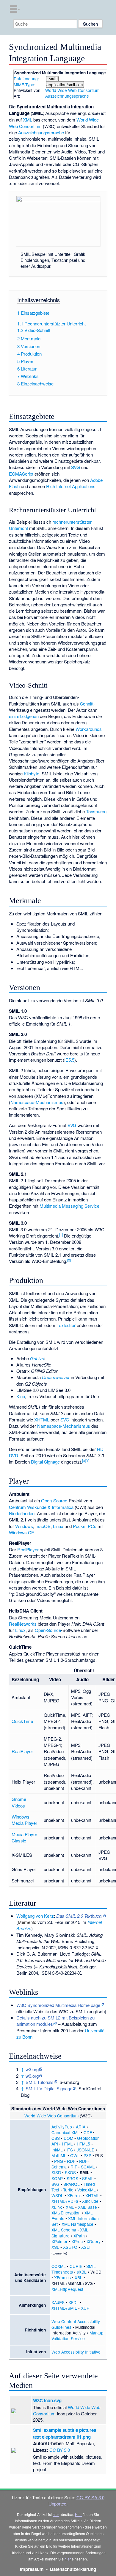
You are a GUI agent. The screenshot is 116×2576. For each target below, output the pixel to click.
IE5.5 (69, 1060)
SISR (56, 2172)
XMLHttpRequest (67, 2289)
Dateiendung (26, 79)
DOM (68, 2138)
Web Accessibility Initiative (76, 2352)
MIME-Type (24, 84)
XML (28, 120)
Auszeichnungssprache (67, 96)
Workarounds (89, 729)
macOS (43, 1526)
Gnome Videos (19, 1802)
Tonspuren (96, 811)
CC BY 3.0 (60, 2450)
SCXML (88, 2167)
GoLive (37, 1358)
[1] (61, 1234)
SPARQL (72, 2184)
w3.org (32, 2069)
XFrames (62, 2277)
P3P (87, 2155)
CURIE (76, 2266)
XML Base (87, 2207)
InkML (57, 2150)
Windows (24, 1526)
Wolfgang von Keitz (35, 1916)
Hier (78, 2514)
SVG (76, 467)
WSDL (57, 2195)
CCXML (59, 2266)
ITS (70, 2150)
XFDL (74, 2302)
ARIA (81, 2127)
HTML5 (83, 2144)
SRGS (72, 2178)
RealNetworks (23, 1624)
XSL (55, 2247)
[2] (69, 1260)
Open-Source (54, 1500)
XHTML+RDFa (65, 2201)
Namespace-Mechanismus (37, 1102)
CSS (56, 2138)
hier (56, 2514)
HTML (67, 2144)
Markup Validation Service (77, 2336)
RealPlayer (28, 1549)
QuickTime (22, 1721)
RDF (71, 2161)
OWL (75, 2155)
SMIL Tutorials (40, 2082)
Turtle (68, 2190)
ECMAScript (21, 474)
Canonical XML (66, 2132)
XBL (79, 2277)
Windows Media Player (24, 1820)
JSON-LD (86, 2150)
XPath (79, 2236)
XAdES (58, 2302)
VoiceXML (87, 2190)
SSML (88, 2178)
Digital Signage (45, 1462)
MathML (59, 2155)
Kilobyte (32, 773)
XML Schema (64, 2230)
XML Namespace (77, 2224)
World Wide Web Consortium (72, 90)
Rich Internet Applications (71, 486)
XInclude (90, 2201)
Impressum (32, 2569)
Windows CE (22, 1532)
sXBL (82, 2272)
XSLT (86, 2247)
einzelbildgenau (24, 716)
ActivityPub (62, 2127)
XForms (74, 2195)
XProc (77, 2241)
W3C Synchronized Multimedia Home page (58, 2005)
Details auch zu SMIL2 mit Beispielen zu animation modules (55, 2021)
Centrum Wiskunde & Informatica (41, 1507)
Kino (21, 1396)
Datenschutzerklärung (73, 2569)
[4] (87, 1461)
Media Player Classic (24, 1837)
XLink (57, 2207)
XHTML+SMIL (64, 2308)
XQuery (94, 2241)
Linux (58, 1526)
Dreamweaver (56, 1377)
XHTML (42, 1420)
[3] (84, 1461)
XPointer (59, 2241)
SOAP (57, 2178)
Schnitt (87, 704)
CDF (88, 2132)
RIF (74, 2167)
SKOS (70, 2172)
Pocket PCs (85, 1526)
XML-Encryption (66, 2213)
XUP (85, 2308)
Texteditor (66, 1325)
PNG (59, 2161)
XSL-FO (70, 2247)
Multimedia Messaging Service (69, 1206)
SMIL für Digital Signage (49, 2088)
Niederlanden (22, 1513)
